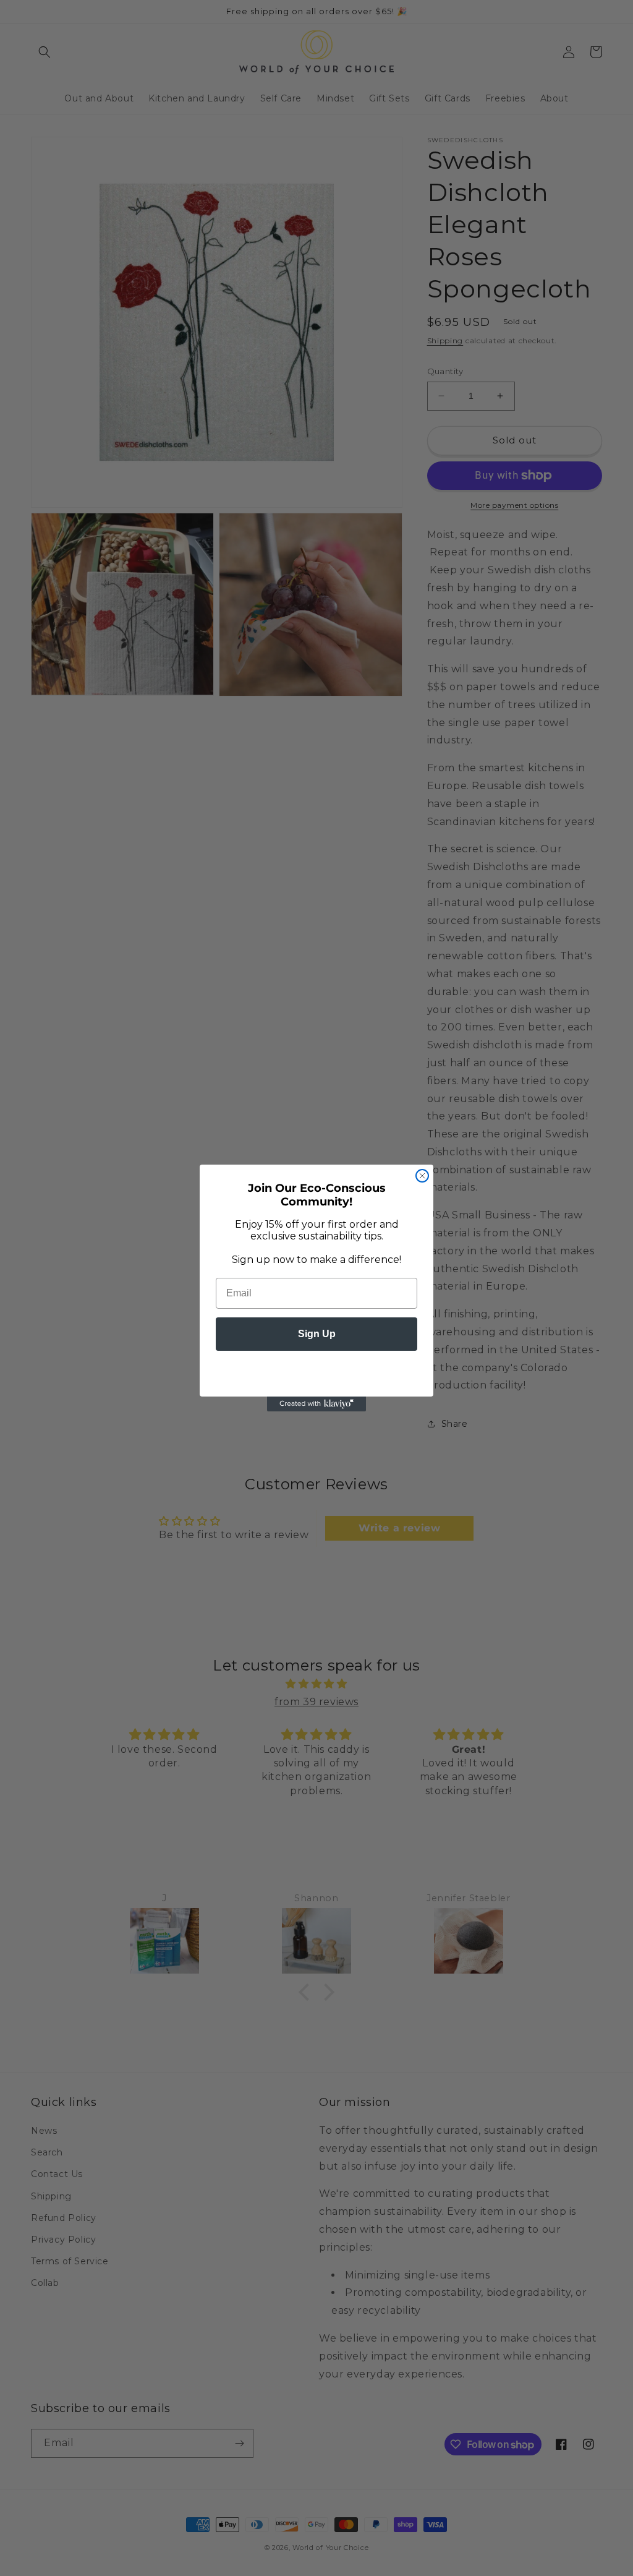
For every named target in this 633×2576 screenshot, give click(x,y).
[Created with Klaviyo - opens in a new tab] (316, 1404)
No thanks (316, 1371)
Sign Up (317, 1334)
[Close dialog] (422, 1176)
